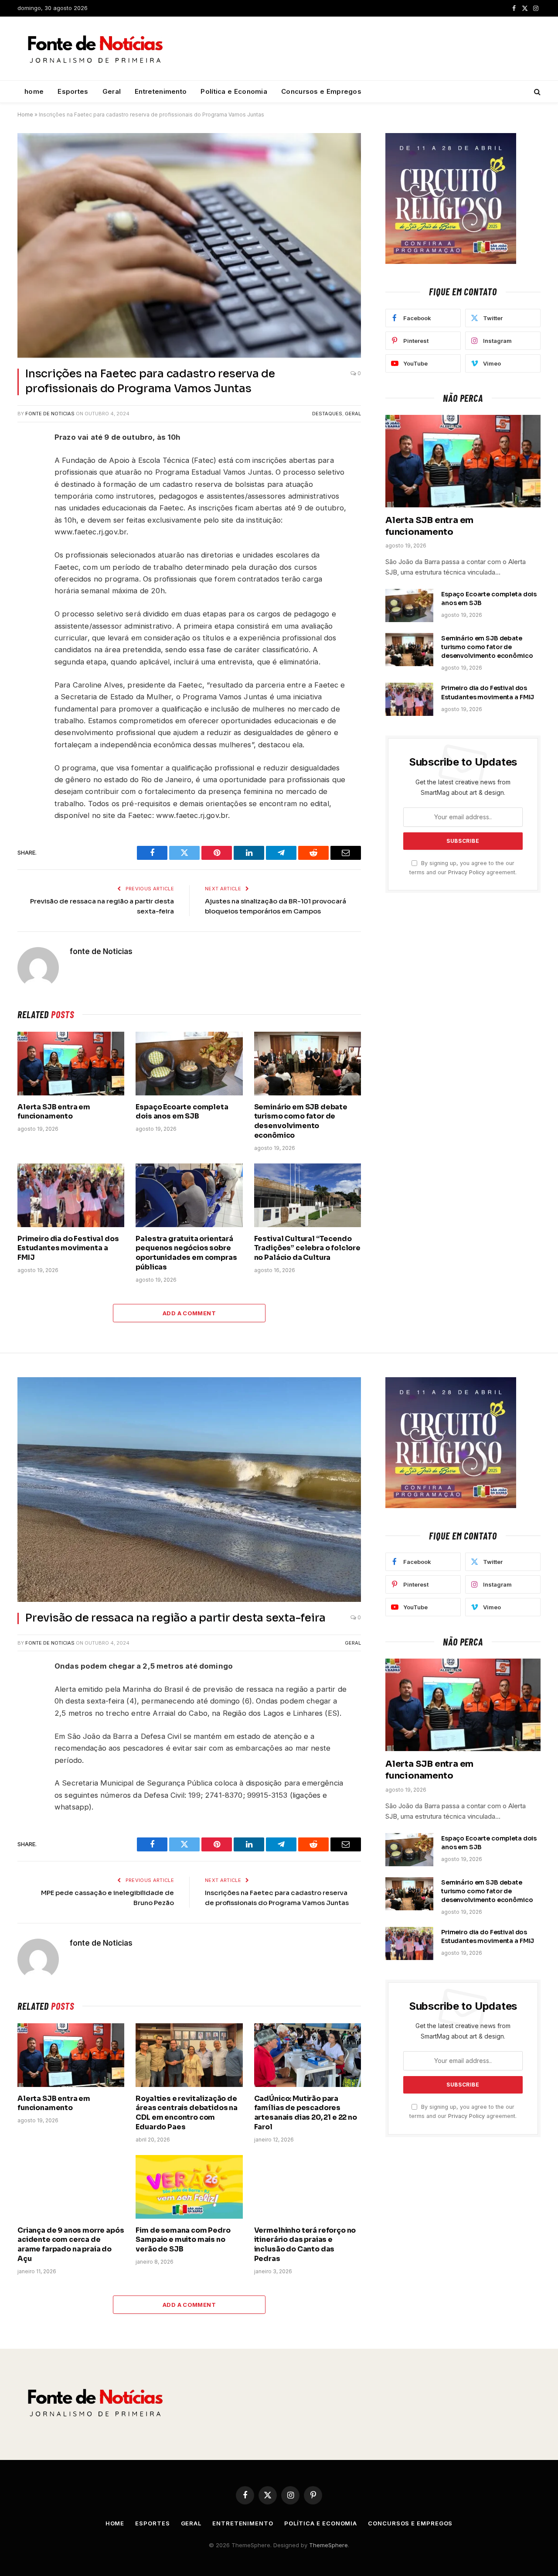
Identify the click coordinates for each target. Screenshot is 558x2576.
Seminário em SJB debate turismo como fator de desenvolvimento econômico (301, 1121)
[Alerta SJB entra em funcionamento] (71, 1064)
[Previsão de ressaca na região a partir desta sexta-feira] (189, 1490)
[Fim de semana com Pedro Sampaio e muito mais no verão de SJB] (189, 2187)
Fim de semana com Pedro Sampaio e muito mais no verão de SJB (183, 2240)
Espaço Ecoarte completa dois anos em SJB (182, 1112)
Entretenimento (161, 91)
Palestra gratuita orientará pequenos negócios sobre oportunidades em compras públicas (186, 1253)
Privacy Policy (466, 872)
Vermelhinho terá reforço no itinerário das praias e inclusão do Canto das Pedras (305, 2244)
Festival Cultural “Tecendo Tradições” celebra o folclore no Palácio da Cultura (307, 1248)
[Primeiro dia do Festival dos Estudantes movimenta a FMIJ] (71, 1195)
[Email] (26, 562)
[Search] (536, 92)
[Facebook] (26, 460)
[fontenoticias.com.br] (96, 49)
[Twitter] (26, 480)
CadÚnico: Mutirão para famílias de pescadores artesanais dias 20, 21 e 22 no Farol (306, 2113)
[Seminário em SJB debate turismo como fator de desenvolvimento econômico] (308, 1064)
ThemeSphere (328, 2545)
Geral (112, 91)
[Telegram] (26, 521)
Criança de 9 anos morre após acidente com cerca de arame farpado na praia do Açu (71, 2244)
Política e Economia (234, 91)
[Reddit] (26, 501)
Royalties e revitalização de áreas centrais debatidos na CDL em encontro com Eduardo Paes (187, 2113)
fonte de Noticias (50, 414)
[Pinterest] (26, 542)
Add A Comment (189, 1313)
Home (25, 115)
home (34, 91)
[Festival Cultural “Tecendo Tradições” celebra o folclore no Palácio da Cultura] (308, 1195)
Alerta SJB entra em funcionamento (54, 1112)
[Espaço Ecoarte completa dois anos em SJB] (189, 1064)
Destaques (327, 414)
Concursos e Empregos (321, 91)
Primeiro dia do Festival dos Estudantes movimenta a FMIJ (68, 1248)
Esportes (73, 91)
